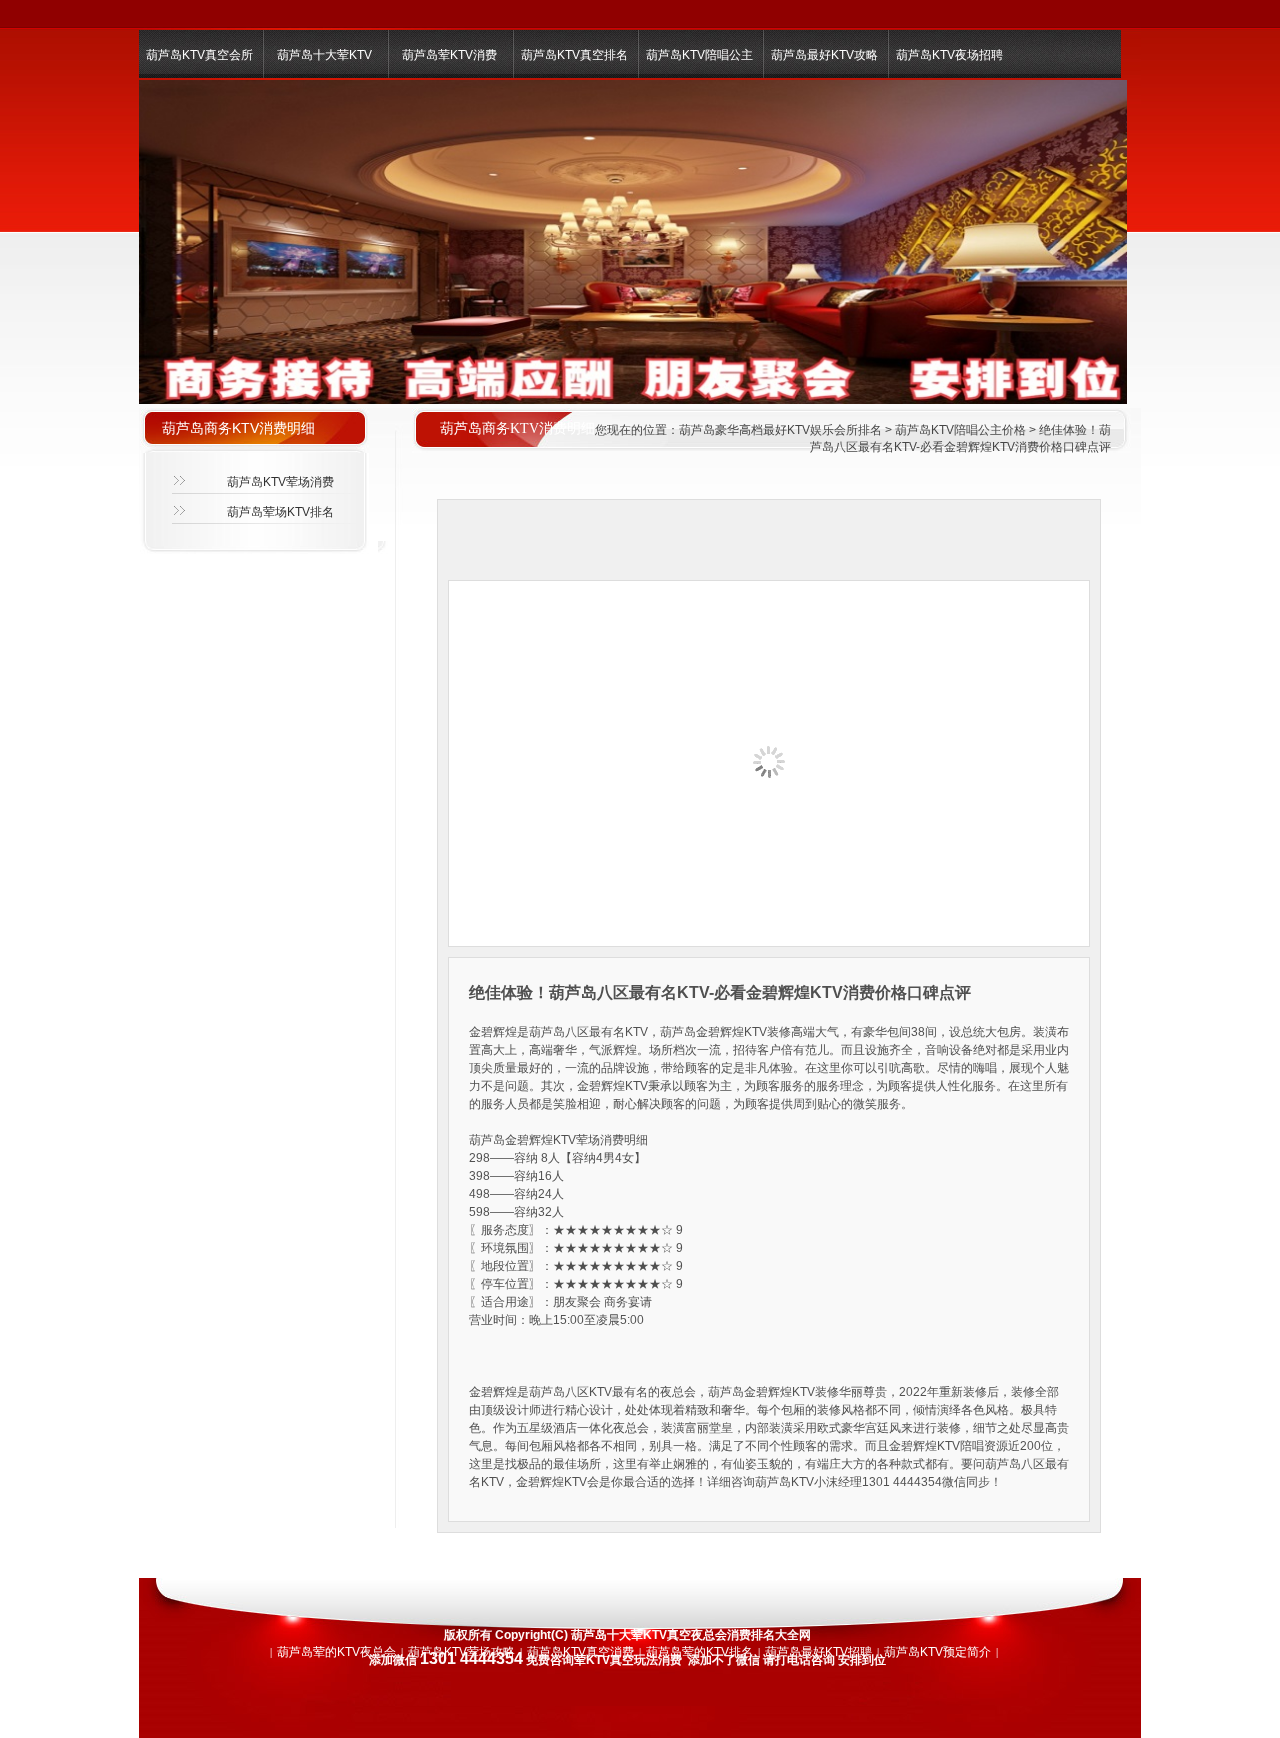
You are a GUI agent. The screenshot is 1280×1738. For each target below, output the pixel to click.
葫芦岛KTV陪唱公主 (699, 55)
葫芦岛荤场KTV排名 (280, 512)
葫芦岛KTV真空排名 (574, 55)
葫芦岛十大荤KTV (324, 55)
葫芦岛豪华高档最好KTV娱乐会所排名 (780, 430)
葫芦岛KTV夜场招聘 (949, 55)
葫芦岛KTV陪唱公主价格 (960, 430)
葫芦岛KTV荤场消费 (280, 482)
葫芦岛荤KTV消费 (449, 55)
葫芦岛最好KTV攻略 (824, 55)
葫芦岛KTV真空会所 (199, 55)
